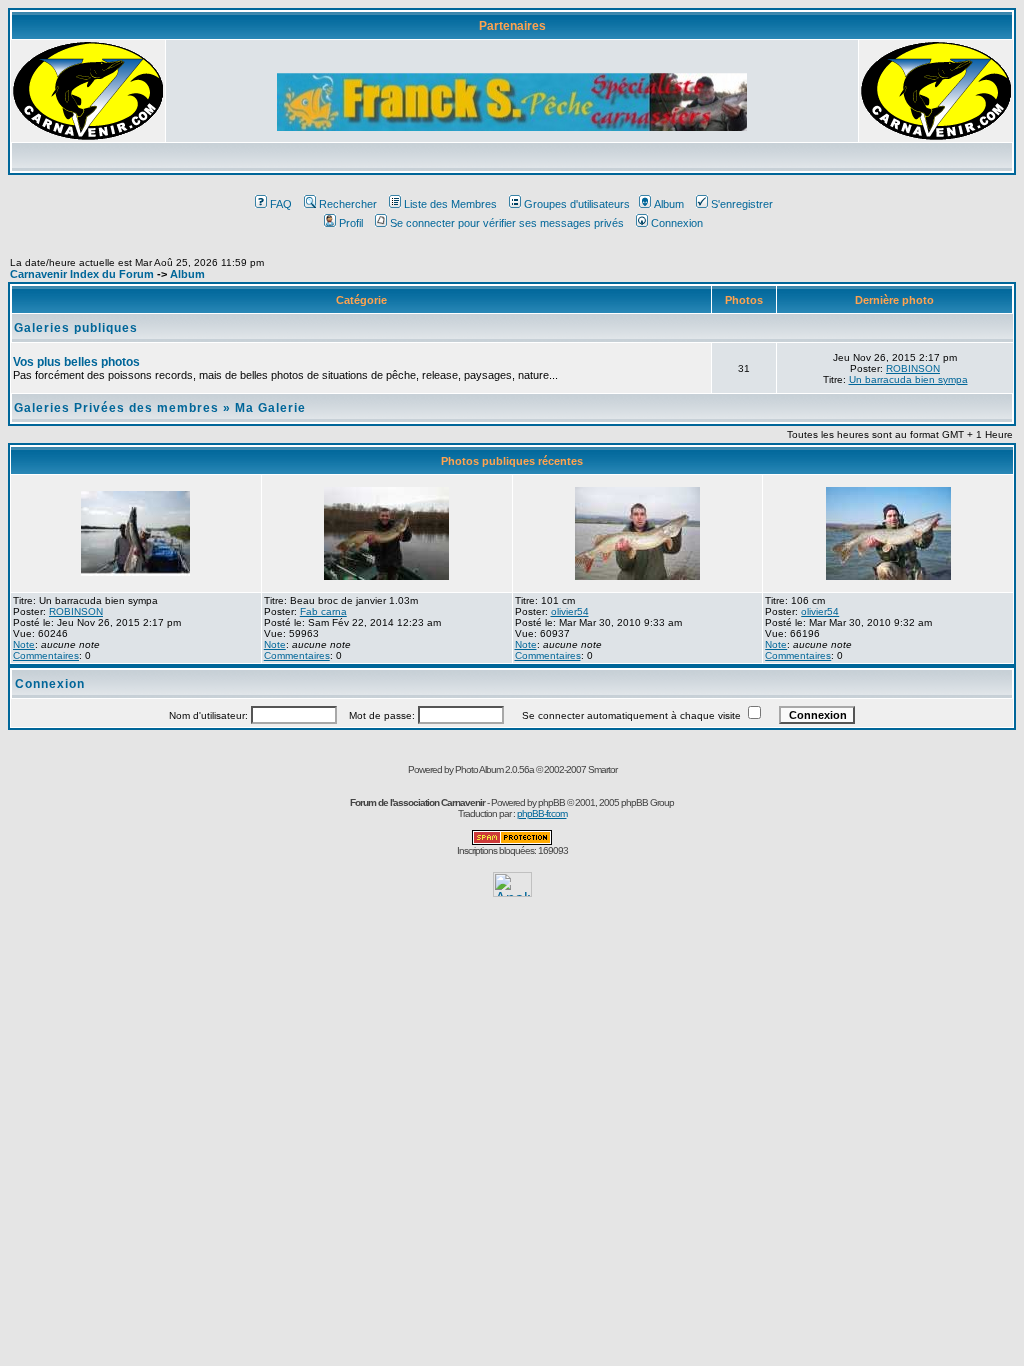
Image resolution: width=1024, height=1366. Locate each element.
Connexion (677, 223)
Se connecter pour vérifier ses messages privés (507, 223)
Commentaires (46, 655)
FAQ (281, 204)
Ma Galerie (270, 408)
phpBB (551, 802)
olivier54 (570, 611)
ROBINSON (913, 368)
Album (669, 204)
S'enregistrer (742, 204)
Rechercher (348, 204)
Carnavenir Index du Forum (82, 274)
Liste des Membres (450, 204)
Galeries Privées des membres (116, 408)
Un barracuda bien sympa (908, 379)
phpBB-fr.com (542, 813)
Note (24, 644)
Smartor (602, 769)
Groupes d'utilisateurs (577, 204)
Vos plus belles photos (76, 362)
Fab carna (323, 611)
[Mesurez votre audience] (512, 891)
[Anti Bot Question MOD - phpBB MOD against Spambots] (512, 841)
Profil (351, 223)
